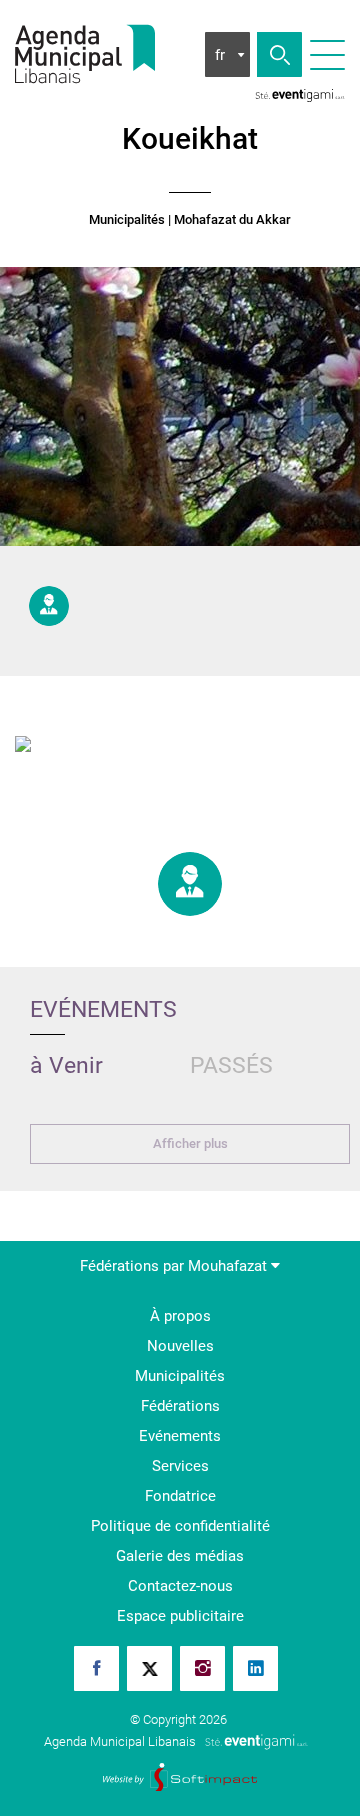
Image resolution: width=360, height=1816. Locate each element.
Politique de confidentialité (180, 1526)
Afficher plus (190, 1143)
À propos (180, 1316)
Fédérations (180, 1406)
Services (180, 1466)
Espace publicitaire (180, 1616)
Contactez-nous (180, 1586)
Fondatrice (180, 1496)
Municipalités (127, 220)
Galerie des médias (180, 1556)
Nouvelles (180, 1346)
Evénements (180, 1436)
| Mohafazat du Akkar (229, 220)
